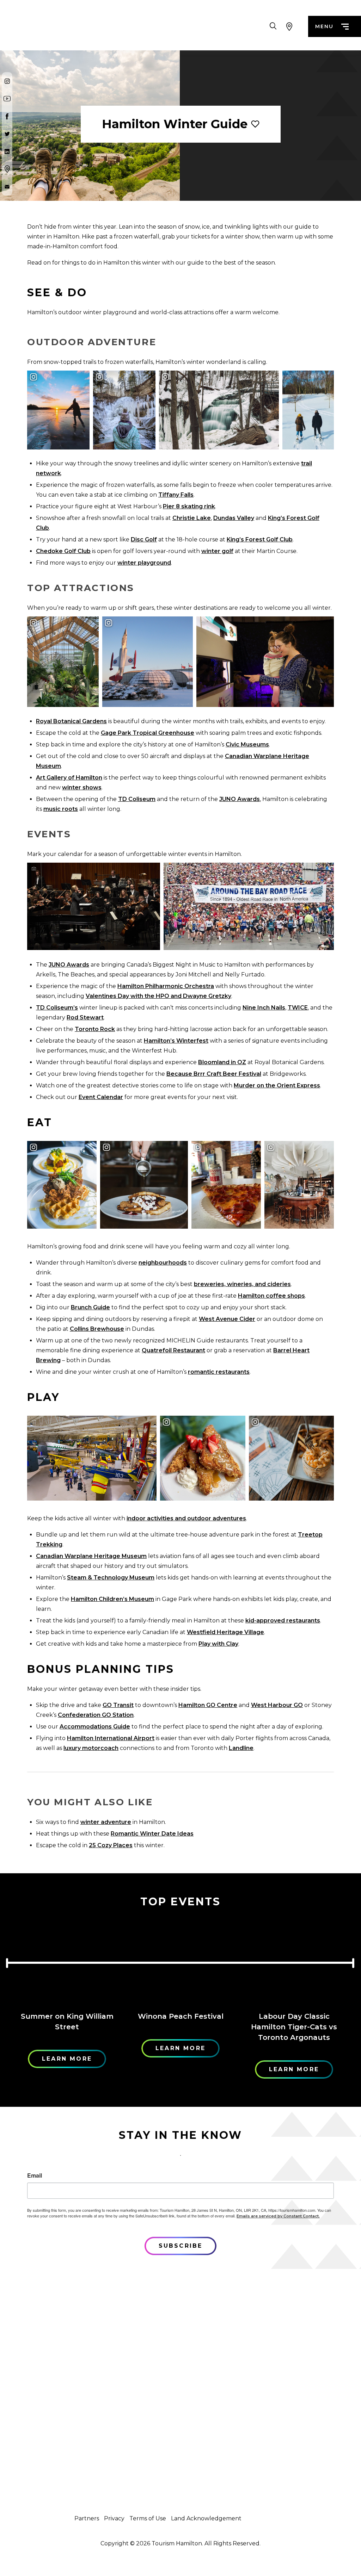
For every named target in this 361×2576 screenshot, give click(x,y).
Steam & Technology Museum (111, 1578)
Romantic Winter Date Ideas (152, 1834)
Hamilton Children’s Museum (112, 1599)
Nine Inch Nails (264, 1008)
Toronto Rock (95, 1029)
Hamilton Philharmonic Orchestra (166, 986)
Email (35, 2175)
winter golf (217, 551)
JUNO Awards (240, 799)
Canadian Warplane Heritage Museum (91, 1556)
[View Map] (289, 26)
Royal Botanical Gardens (71, 721)
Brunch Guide (90, 1307)
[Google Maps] (7, 169)
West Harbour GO (277, 1705)
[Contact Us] (7, 187)
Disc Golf (144, 539)
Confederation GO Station (96, 1715)
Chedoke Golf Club (63, 551)
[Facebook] (7, 116)
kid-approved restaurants (283, 1621)
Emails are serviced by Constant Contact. (278, 2216)
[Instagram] (7, 81)
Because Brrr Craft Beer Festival (214, 1074)
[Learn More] (67, 1961)
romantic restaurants (219, 1372)
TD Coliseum (137, 799)
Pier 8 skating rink (189, 506)
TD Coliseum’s (57, 1008)
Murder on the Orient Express (277, 1085)
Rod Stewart (85, 1017)
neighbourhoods (163, 1263)
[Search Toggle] (273, 26)
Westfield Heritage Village (225, 1632)
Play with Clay (218, 1644)
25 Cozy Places (111, 1845)
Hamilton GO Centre (208, 1705)
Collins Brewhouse (97, 1329)
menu (324, 26)
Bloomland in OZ (222, 1062)
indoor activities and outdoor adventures (186, 1518)
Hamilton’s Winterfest (176, 1041)
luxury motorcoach (91, 1748)
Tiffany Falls (176, 495)
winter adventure (106, 1822)
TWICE (298, 1008)
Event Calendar (101, 1097)
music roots (61, 809)
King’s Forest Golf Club (260, 539)
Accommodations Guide (95, 1727)
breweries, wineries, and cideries (242, 1284)
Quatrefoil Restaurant (173, 1350)
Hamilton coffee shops (271, 1296)
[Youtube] (7, 99)
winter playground (144, 563)
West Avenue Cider (227, 1319)
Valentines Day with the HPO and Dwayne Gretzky (158, 996)
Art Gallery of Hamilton (69, 778)
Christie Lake (192, 518)
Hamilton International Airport (111, 1738)
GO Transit (118, 1705)
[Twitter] (7, 134)
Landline (241, 1748)
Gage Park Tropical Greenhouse (148, 733)
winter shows (82, 787)
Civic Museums (247, 744)
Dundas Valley (234, 518)
